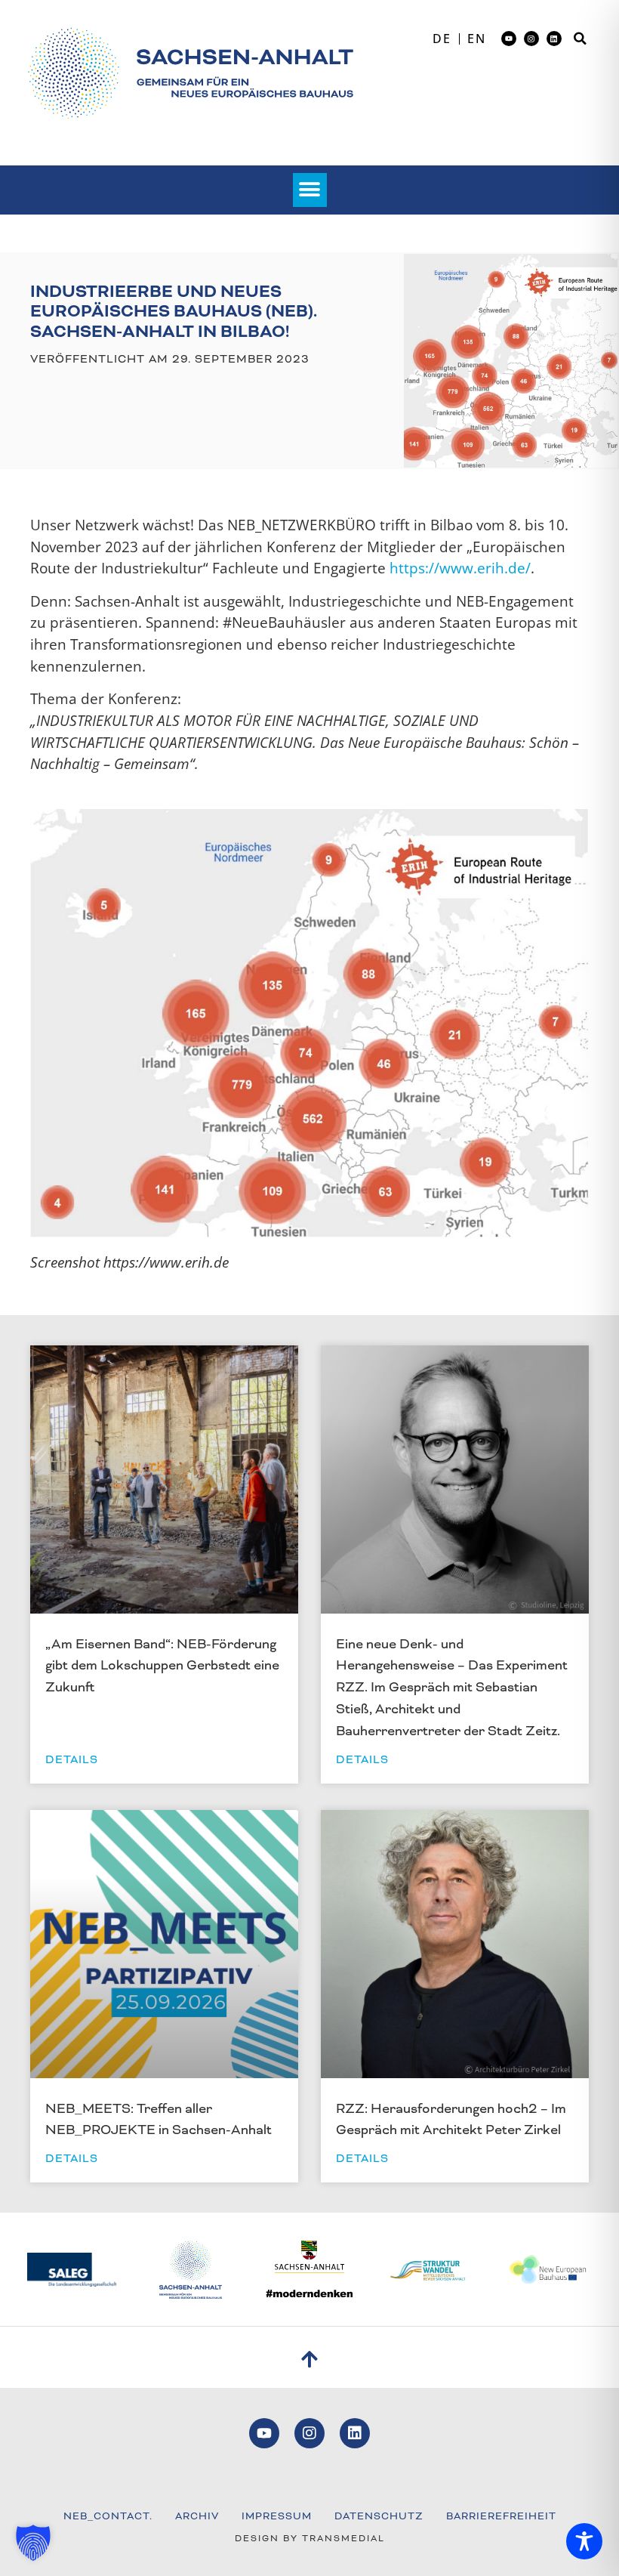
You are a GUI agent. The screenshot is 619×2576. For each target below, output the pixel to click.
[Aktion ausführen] (190, 73)
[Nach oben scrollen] (310, 2359)
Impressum (277, 2516)
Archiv (197, 2516)
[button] (581, 39)
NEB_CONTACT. (108, 2516)
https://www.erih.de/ (460, 568)
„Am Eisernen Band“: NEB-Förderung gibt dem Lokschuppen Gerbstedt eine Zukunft (162, 1666)
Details (72, 1759)
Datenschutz (379, 2516)
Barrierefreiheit (501, 2516)
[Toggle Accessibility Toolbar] (584, 2541)
